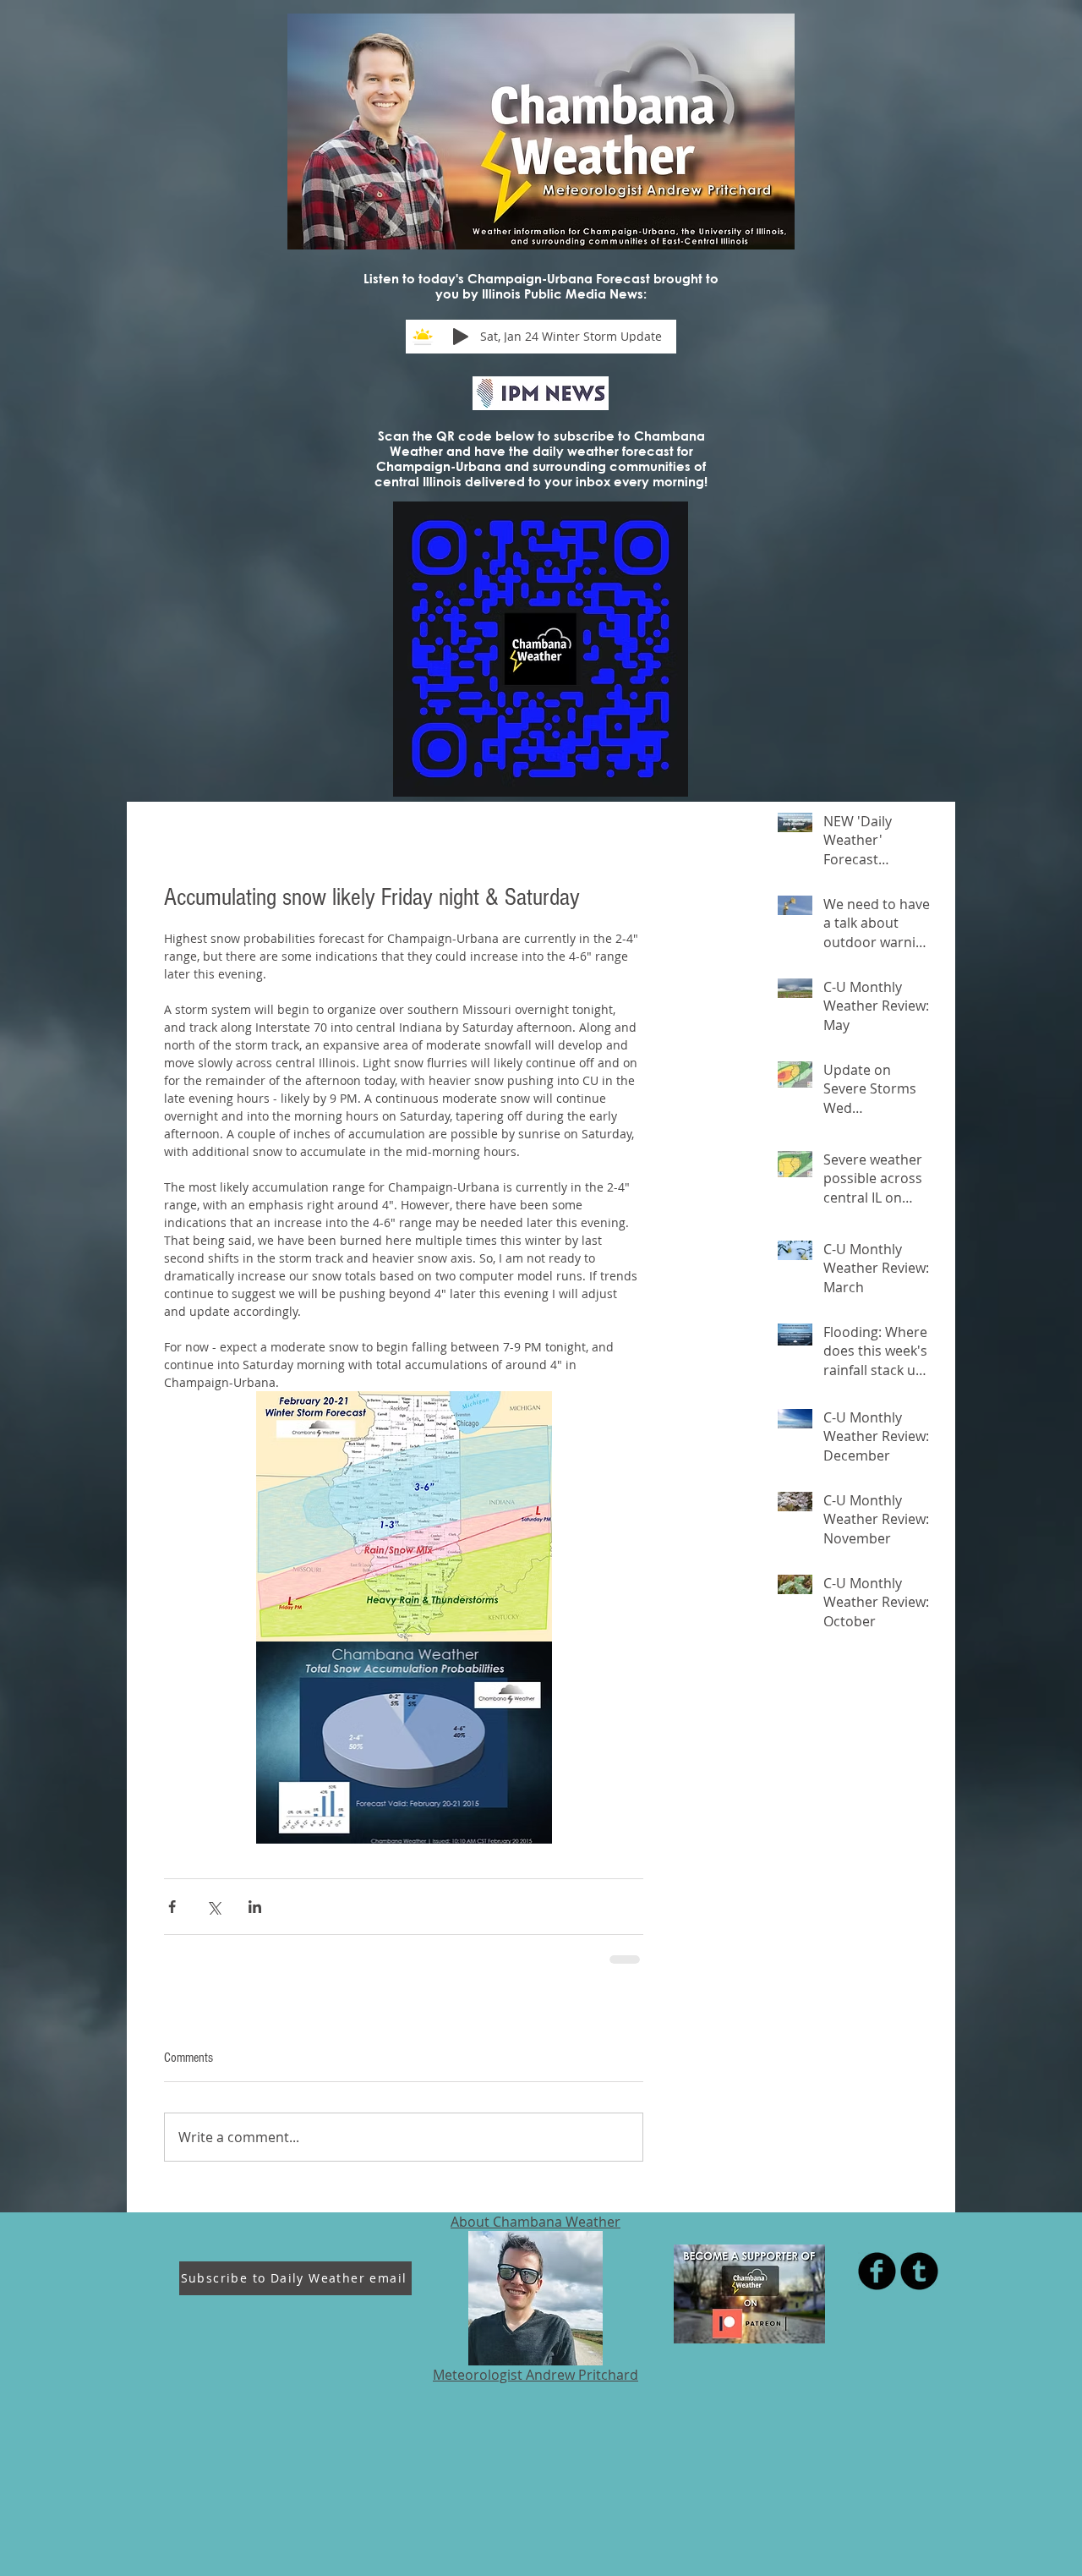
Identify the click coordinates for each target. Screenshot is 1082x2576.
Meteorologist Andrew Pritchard (536, 2375)
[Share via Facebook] (172, 1907)
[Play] (461, 337)
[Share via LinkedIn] (255, 1907)
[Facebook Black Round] (877, 2271)
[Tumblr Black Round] (919, 2271)
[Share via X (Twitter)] (213, 1907)
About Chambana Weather (536, 2222)
